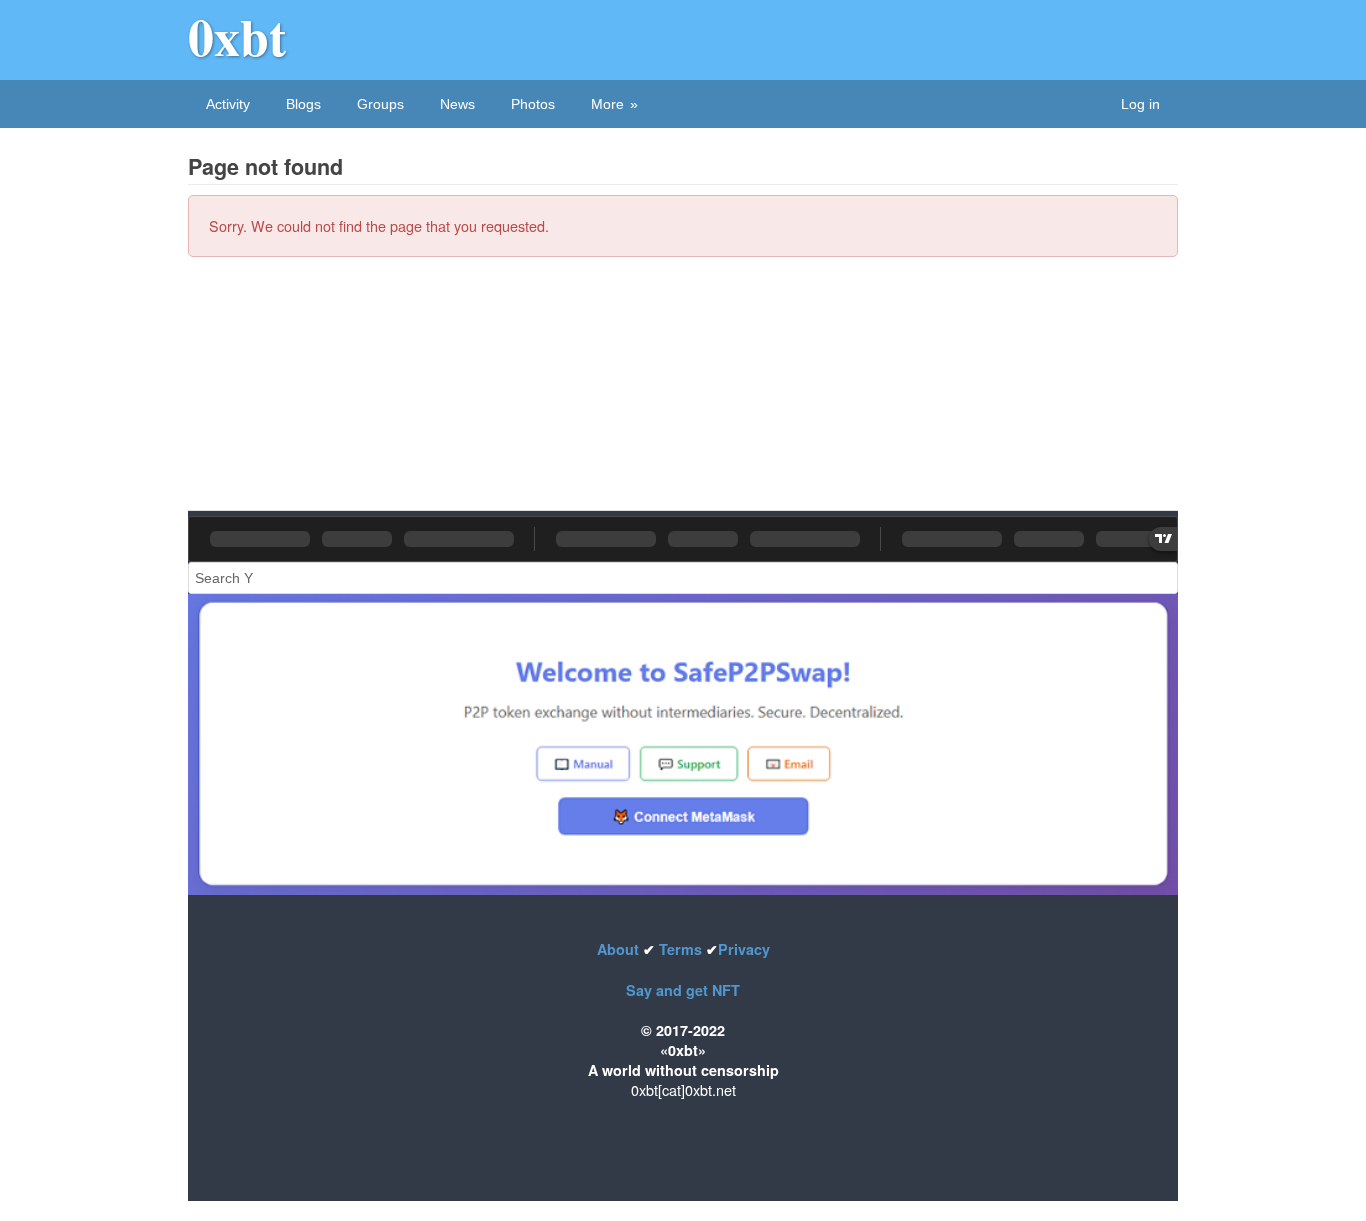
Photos (533, 104)
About (620, 949)
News (457, 104)
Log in (1140, 104)
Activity (228, 104)
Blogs (303, 104)
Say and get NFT (683, 990)
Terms (680, 949)
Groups (380, 104)
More (607, 104)
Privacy (744, 949)
